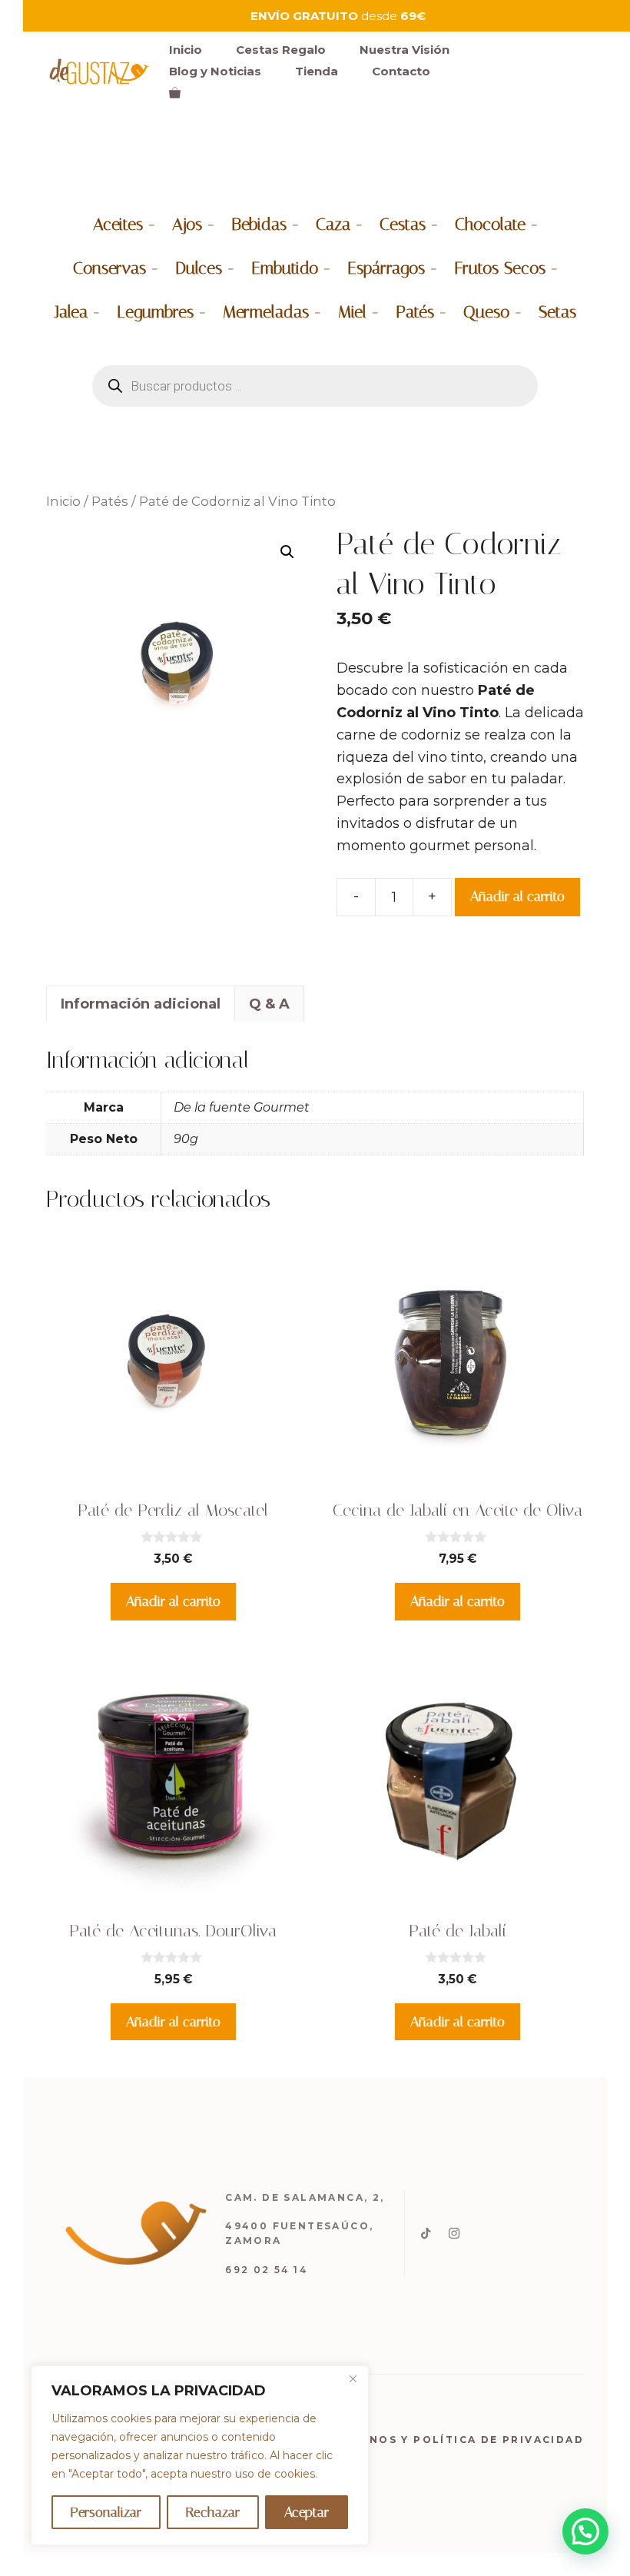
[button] (287, 552)
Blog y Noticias (215, 71)
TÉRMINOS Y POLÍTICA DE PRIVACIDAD (456, 2440)
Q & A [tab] (269, 1004)
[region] (200, 2455)
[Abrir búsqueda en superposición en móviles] (315, 386)
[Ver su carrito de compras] (175, 93)
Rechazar (213, 2512)
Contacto (401, 71)
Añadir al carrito (517, 896)
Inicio (186, 50)
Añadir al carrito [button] (173, 1601)
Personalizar (106, 2512)
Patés (110, 501)
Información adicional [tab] (141, 1004)
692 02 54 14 (266, 2270)
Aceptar (307, 2512)
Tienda (317, 71)
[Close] (353, 2378)
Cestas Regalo (281, 50)
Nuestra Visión (405, 50)
